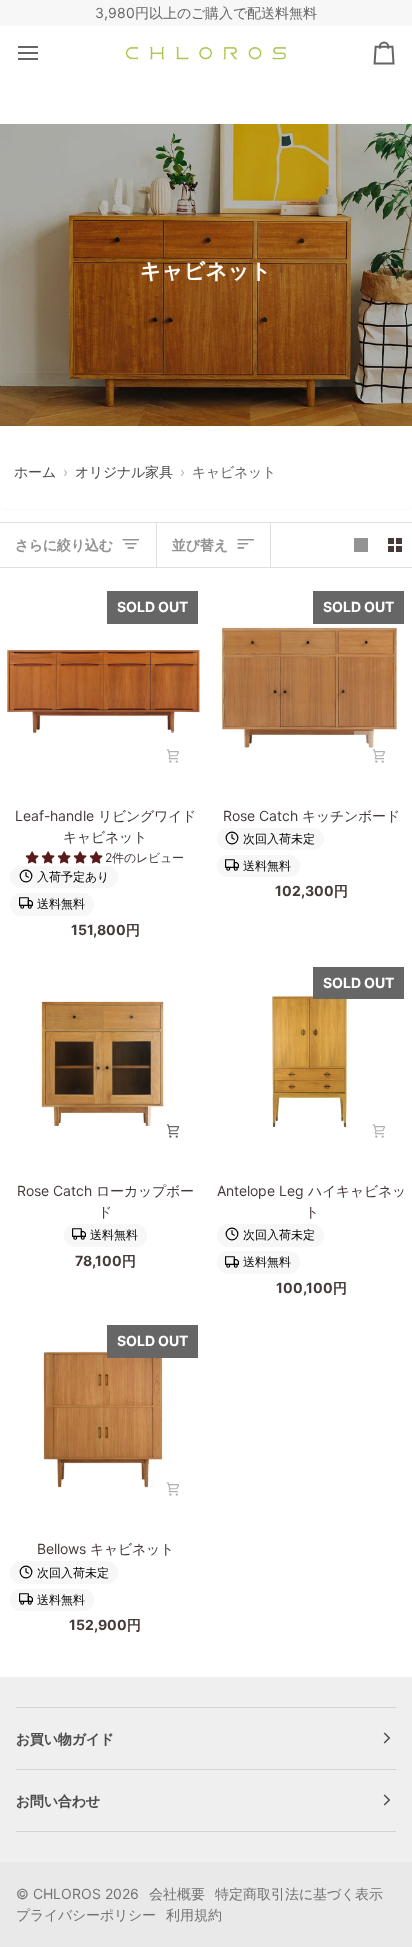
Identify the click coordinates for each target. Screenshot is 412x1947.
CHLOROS (67, 1893)
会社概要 (177, 1893)
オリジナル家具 (124, 471)
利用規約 (194, 1914)
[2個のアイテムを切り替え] (395, 545)
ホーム (35, 471)
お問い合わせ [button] (58, 1800)
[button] (65, 857)
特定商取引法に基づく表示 (299, 1893)
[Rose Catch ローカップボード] (103, 1062)
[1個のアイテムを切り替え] (361, 545)
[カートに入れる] (173, 756)
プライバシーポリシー (86, 1914)
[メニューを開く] (46, 53)
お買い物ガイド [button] (65, 1738)
